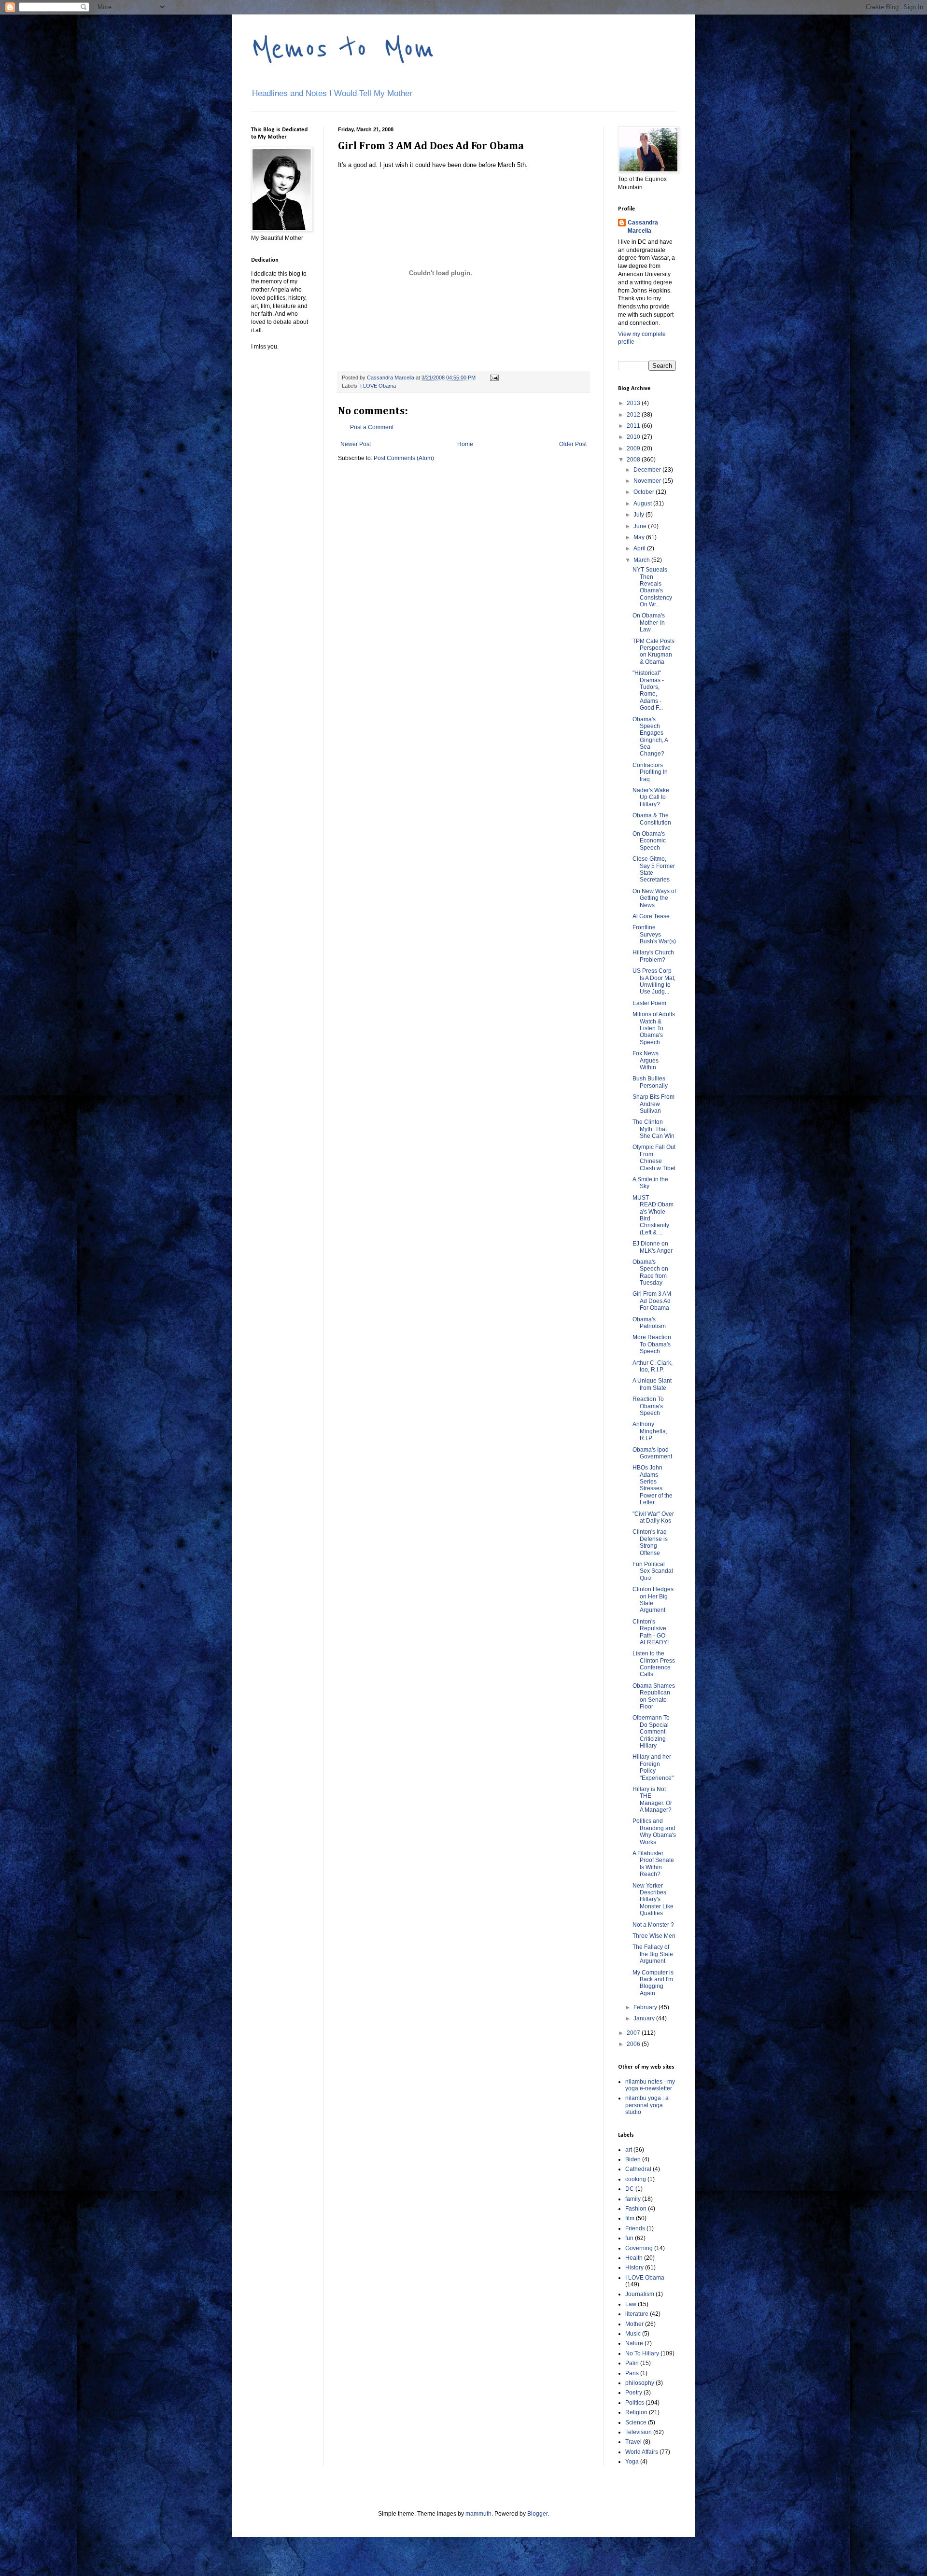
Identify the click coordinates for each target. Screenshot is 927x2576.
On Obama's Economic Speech (649, 841)
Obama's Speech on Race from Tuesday (650, 1272)
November (648, 481)
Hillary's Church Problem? (653, 956)
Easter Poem (649, 1003)
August (643, 504)
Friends (635, 2228)
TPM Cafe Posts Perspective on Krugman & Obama (653, 651)
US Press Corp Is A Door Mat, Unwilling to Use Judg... (654, 981)
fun (629, 2238)
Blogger (537, 2514)
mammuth (478, 2514)
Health (634, 2258)
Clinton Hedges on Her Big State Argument (653, 1600)
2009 (634, 448)
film (630, 2218)
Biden (633, 2159)
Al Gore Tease (651, 916)
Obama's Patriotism (649, 1323)
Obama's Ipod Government (652, 1453)
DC (630, 2189)
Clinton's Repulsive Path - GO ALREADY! (651, 1632)
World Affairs (642, 2452)
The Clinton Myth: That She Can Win (653, 1129)
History (634, 2268)
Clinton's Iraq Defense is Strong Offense (650, 1542)
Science (636, 2422)
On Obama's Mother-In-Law (650, 623)
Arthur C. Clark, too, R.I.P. (653, 1366)
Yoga (632, 2462)
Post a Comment (372, 427)
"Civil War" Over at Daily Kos (653, 1517)
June (641, 526)
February (646, 2007)
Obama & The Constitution (652, 819)
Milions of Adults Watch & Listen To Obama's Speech (654, 1028)
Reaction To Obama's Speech (648, 1406)
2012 (634, 415)
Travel (633, 2442)
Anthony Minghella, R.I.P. (650, 1431)
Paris (632, 2373)
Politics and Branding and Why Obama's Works (654, 1831)
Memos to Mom (343, 49)
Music (633, 2334)
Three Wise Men (654, 1936)
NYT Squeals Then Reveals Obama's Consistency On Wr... (652, 587)
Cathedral (638, 2169)
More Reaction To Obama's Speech (652, 1344)
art (629, 2150)
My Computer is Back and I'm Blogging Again (653, 1983)
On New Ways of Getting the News (654, 898)
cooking (636, 2179)
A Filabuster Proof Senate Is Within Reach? (653, 1864)
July (639, 515)
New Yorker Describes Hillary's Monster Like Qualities (653, 1900)
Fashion (636, 2209)
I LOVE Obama (378, 386)
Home (465, 444)
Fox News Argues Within (646, 1060)
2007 (634, 2033)
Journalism (640, 2294)
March (642, 560)
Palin (632, 2363)
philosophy (640, 2383)
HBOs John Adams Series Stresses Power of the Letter (653, 1485)
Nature (634, 2343)
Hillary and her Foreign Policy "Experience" (653, 1767)
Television (639, 2432)
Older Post (573, 444)
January (645, 2018)
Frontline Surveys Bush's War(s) (654, 934)
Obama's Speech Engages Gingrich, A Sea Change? (650, 737)
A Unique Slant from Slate (652, 1384)
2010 (634, 437)
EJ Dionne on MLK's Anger (653, 1247)
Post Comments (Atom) (404, 458)
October (645, 492)
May (640, 537)
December (648, 470)
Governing (639, 2248)
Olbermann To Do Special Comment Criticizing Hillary (651, 1732)
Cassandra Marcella (643, 227)
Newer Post (356, 444)
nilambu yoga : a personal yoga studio (647, 2105)
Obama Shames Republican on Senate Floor (654, 1696)
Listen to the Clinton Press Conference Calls (654, 1664)
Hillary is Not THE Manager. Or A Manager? (652, 1799)
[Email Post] (494, 378)
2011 (634, 426)
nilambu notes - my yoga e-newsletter (650, 2085)
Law (631, 2304)
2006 (634, 2044)
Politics (635, 2403)
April (640, 548)
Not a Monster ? (653, 1925)
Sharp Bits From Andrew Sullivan (653, 1104)
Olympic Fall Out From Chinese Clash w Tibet (654, 1157)
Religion (636, 2412)
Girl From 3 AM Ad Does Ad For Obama (652, 1301)
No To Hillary (642, 2353)
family (633, 2199)
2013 (634, 403)
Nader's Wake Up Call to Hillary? (651, 797)
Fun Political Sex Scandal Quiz (653, 1571)
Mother (634, 2324)
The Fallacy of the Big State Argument (653, 1954)
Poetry (634, 2393)
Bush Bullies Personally (650, 1082)
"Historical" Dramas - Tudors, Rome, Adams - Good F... (648, 690)
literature (637, 2314)
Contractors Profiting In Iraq (650, 772)
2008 (634, 460)
